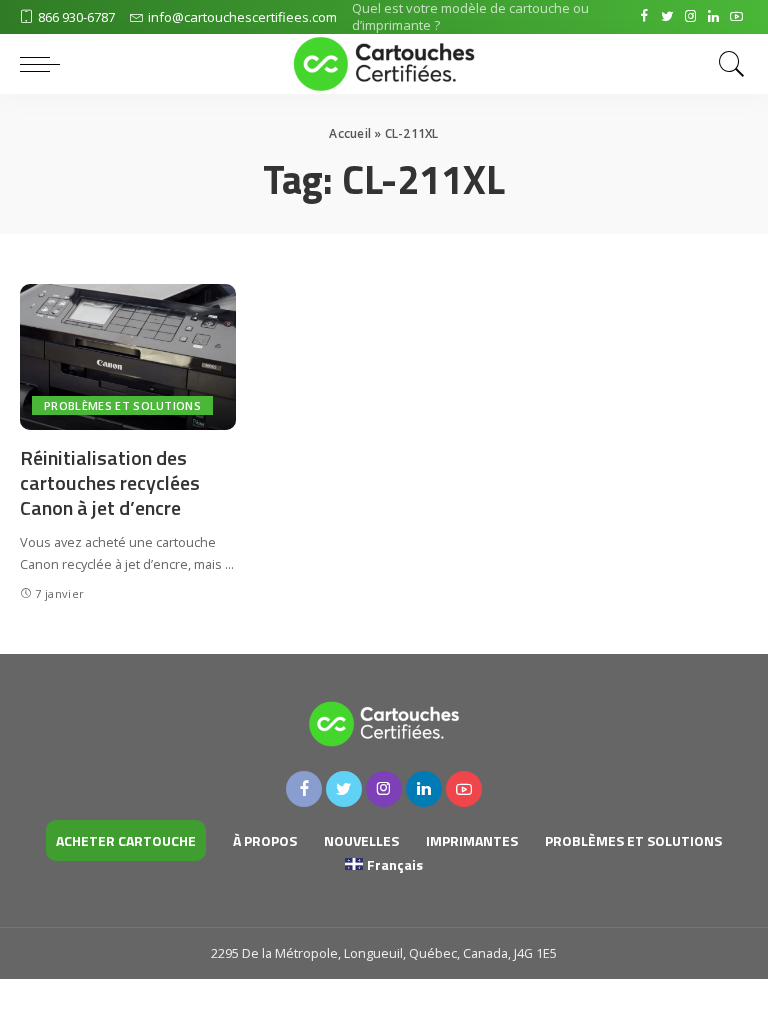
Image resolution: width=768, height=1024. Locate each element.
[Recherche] (727, 64)
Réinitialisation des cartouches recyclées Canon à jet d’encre (110, 482)
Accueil (350, 133)
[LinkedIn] (713, 17)
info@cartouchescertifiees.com (242, 17)
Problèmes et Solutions (122, 405)
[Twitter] (667, 17)
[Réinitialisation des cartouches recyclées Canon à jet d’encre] (128, 357)
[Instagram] (690, 17)
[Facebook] (644, 17)
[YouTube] (736, 17)
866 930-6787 (76, 17)
